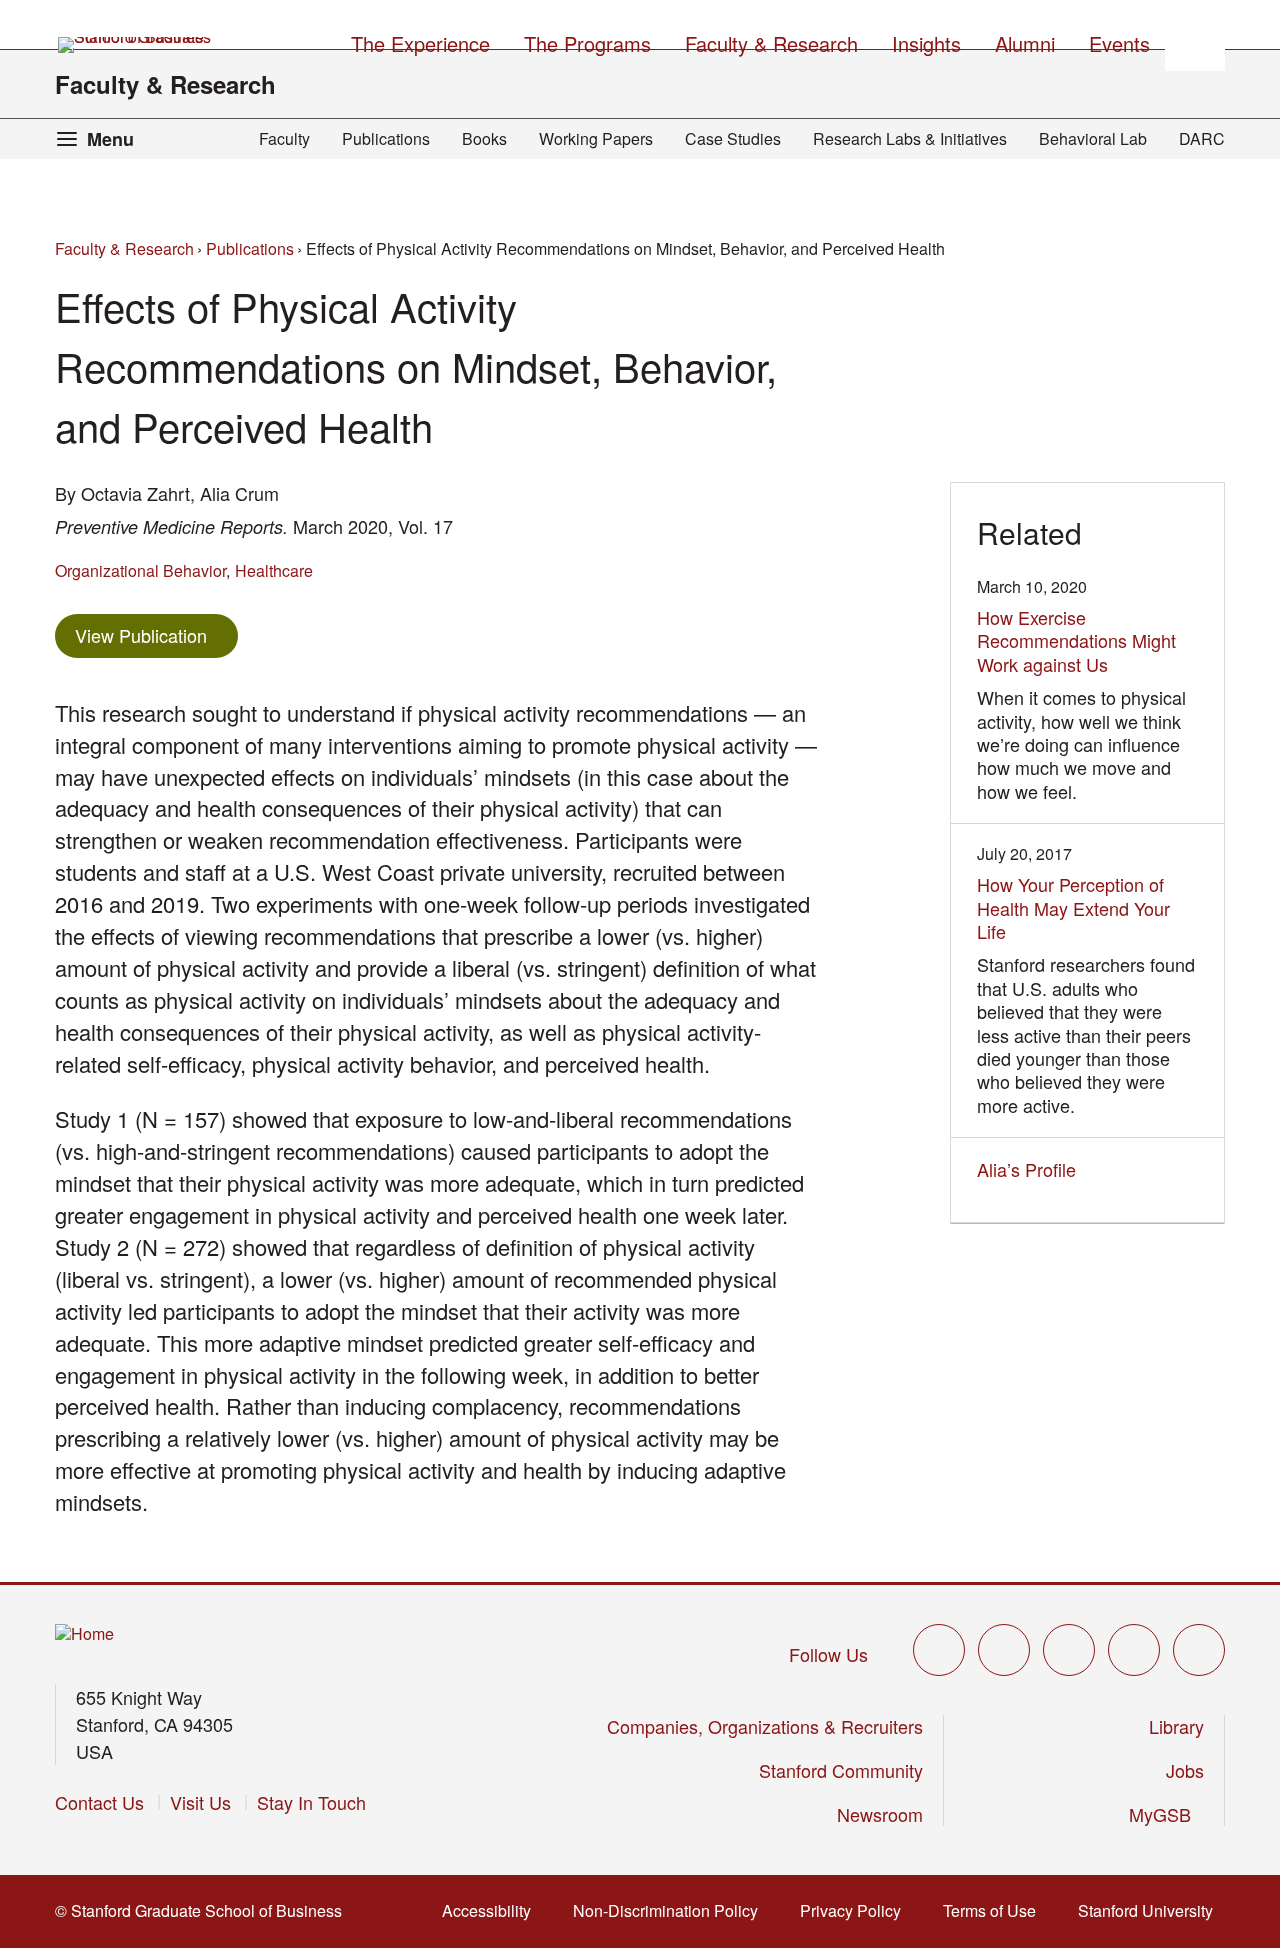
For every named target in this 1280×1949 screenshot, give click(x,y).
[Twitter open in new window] (939, 1650)
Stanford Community (841, 1770)
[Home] (84, 1634)
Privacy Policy (856, 1910)
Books (484, 138)
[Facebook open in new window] (1004, 1650)
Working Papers (596, 138)
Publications (386, 138)
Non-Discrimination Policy (671, 1910)
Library (1176, 1726)
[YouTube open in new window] (1134, 1650)
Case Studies (733, 138)
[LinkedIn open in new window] (1199, 1650)
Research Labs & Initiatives (910, 138)
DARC (1202, 138)
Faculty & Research (165, 84)
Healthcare (274, 570)
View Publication (156, 634)
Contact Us (99, 1802)
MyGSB (1166, 1814)
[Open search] (1195, 41)
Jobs (1185, 1770)
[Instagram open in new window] (1069, 1650)
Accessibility (492, 1910)
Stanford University (1151, 1910)
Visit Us (200, 1802)
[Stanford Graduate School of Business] (136, 45)
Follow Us (828, 1654)
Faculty (284, 138)
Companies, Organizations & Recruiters (765, 1726)
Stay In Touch (311, 1802)
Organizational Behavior (140, 570)
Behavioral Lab (1093, 138)
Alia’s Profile (1032, 1169)
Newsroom (880, 1814)
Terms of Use (995, 1910)
